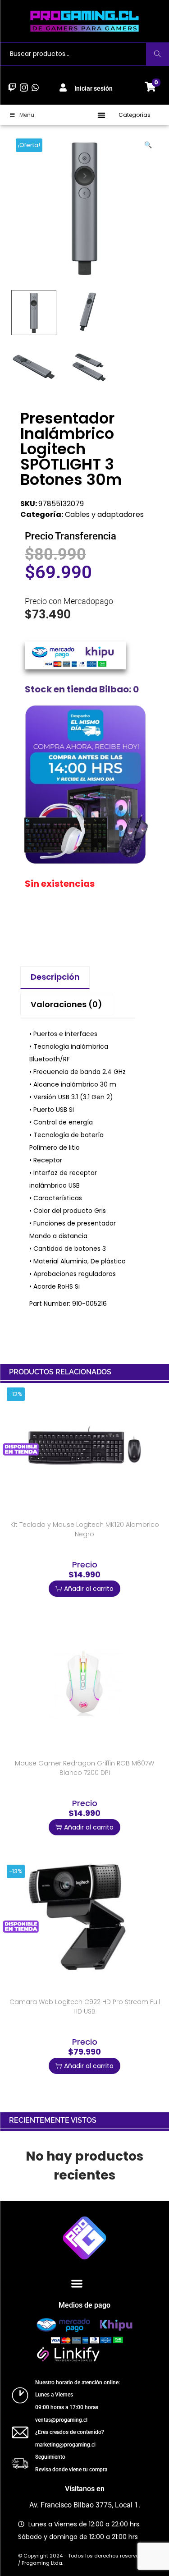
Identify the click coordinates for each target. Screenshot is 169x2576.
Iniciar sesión (94, 88)
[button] (102, 115)
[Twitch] (12, 87)
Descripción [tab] (55, 977)
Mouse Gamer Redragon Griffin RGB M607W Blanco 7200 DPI (84, 1768)
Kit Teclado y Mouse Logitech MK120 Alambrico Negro (85, 1529)
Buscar (158, 54)
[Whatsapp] (35, 87)
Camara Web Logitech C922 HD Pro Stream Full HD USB (85, 2007)
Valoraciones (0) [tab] (66, 1004)
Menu (27, 115)
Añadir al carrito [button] (89, 1589)
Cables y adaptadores (104, 514)
